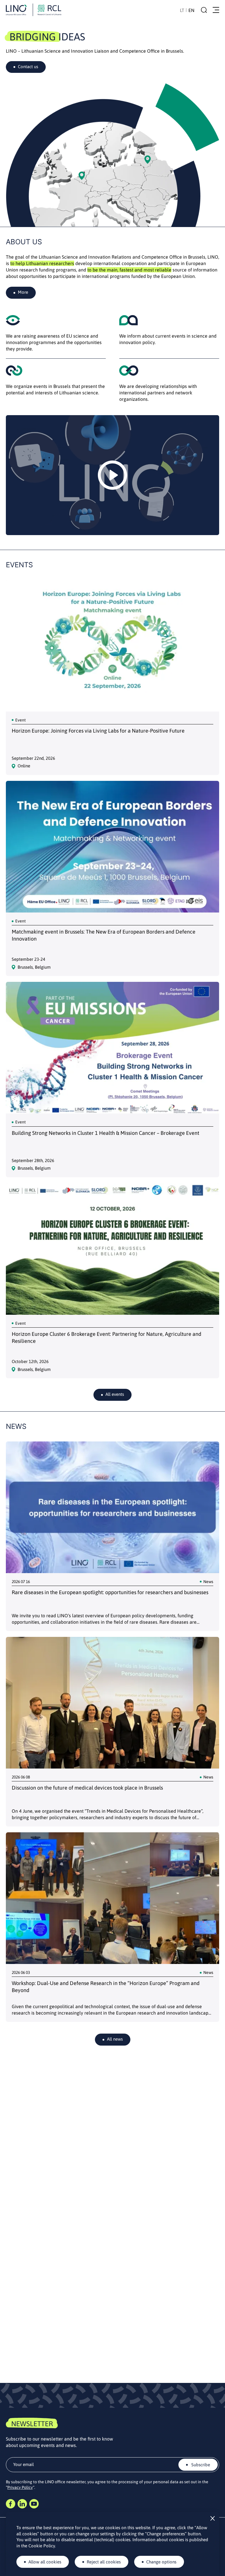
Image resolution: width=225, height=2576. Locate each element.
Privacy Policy (20, 2487)
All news (115, 2039)
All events (115, 1394)
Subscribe (200, 2465)
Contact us (28, 67)
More (23, 292)
